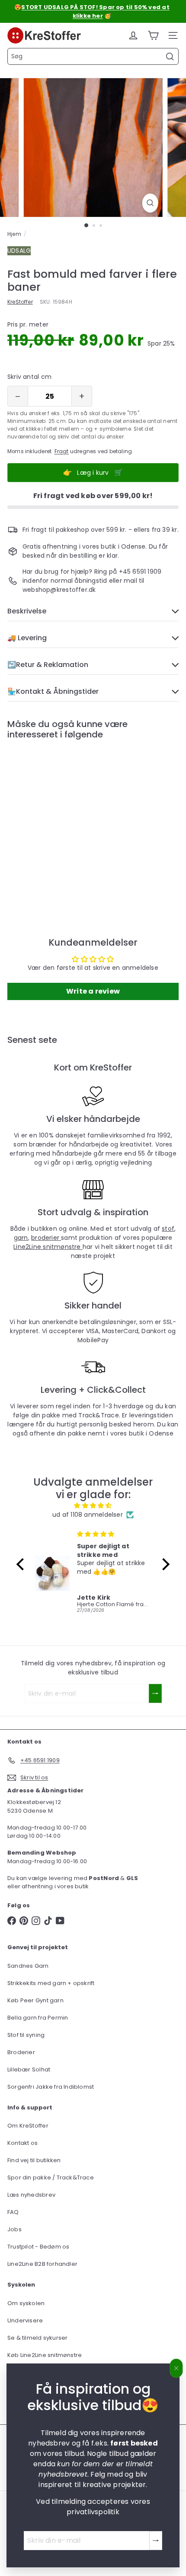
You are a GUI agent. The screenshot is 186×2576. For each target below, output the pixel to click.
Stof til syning (26, 2035)
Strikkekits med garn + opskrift (51, 1983)
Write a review (93, 991)
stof (168, 1229)
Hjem (14, 234)
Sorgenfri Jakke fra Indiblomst (51, 2087)
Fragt (62, 451)
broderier (46, 1238)
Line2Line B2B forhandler (42, 2264)
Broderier (21, 2052)
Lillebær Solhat (29, 2069)
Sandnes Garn (28, 1966)
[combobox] (93, 56)
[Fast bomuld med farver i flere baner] (61, 820)
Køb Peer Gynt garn (35, 2000)
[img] (93, 1506)
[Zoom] (150, 203)
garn (21, 1238)
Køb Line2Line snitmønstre (45, 2355)
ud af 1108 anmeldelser (88, 1515)
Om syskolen (26, 2303)
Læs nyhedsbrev (31, 2195)
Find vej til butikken (34, 2160)
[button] (22, 1564)
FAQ (13, 2212)
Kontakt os (22, 2143)
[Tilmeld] (156, 2541)
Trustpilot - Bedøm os (38, 2247)
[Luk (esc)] (176, 2368)
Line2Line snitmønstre (48, 1247)
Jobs (14, 2229)
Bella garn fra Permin (38, 2018)
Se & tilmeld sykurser (37, 2338)
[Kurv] (153, 35)
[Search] (170, 57)
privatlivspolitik (93, 2512)
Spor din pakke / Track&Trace (51, 2177)
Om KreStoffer (28, 2126)
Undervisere (25, 2320)
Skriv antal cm (29, 377)
